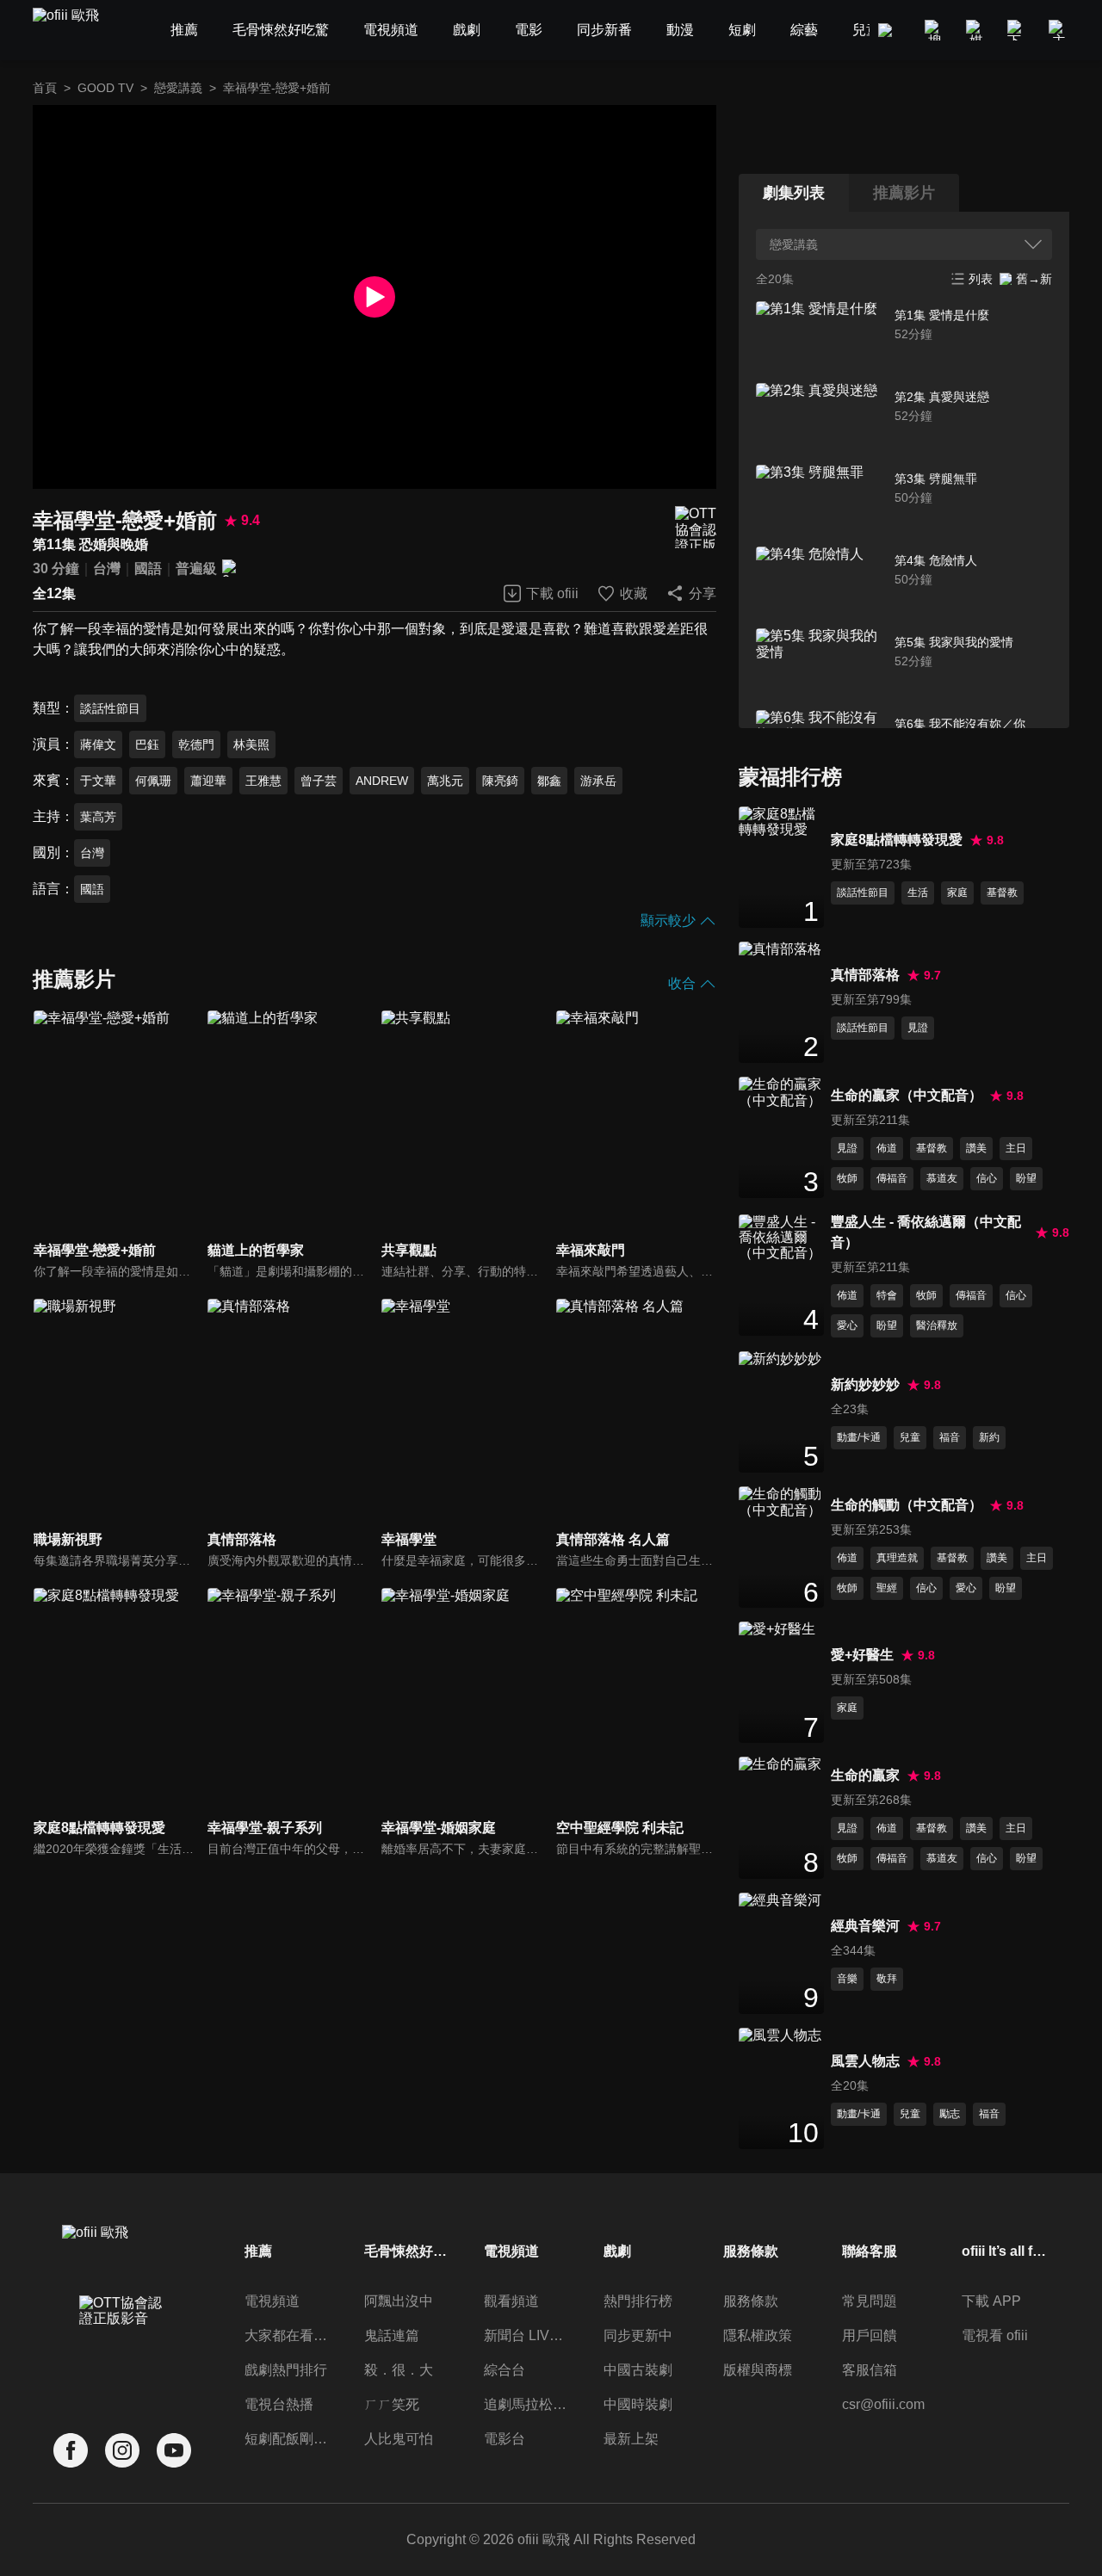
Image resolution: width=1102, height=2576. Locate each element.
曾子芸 (319, 781)
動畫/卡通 (859, 1437)
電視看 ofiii (995, 2335)
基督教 (1002, 893)
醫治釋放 (937, 1325)
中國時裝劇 (638, 2404)
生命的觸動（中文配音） (907, 1505)
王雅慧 (263, 781)
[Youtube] (174, 2451)
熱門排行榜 (638, 2301)
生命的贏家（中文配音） (907, 1095)
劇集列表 (794, 193)
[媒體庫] (976, 30)
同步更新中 (638, 2335)
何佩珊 (153, 781)
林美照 (251, 744)
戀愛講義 (178, 88)
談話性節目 (110, 708)
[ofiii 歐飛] (76, 31)
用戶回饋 (870, 2335)
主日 (1016, 1148)
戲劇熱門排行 (286, 2370)
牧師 (847, 1178)
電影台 (505, 2439)
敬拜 (887, 1979)
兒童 (910, 1437)
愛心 (847, 1325)
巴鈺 (147, 744)
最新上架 (631, 2439)
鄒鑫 (549, 781)
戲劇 (617, 2251)
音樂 (847, 1979)
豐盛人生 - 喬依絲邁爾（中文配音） (926, 1232)
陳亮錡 (500, 781)
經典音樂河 (865, 1926)
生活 (918, 893)
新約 (989, 1437)
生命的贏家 (865, 1775)
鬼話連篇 (392, 2335)
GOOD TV (105, 88)
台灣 (107, 568)
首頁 (45, 88)
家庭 (957, 893)
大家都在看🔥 (288, 2335)
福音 (950, 1437)
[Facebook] (71, 2451)
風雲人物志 (865, 2061)
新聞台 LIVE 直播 (527, 2335)
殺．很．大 (399, 2370)
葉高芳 (98, 817)
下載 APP (991, 2301)
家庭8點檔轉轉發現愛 (897, 840)
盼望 (1026, 1178)
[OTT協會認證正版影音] (696, 527)
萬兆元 (445, 781)
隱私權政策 (758, 2335)
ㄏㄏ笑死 (392, 2404)
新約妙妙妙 (865, 1384)
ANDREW (382, 781)
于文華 (98, 781)
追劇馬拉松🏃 (527, 2404)
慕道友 (942, 1178)
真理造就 (897, 1558)
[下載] (1018, 30)
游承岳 (598, 781)
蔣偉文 (98, 744)
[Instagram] (122, 2451)
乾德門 (196, 744)
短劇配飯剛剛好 (288, 2439)
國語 (148, 568)
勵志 (950, 2114)
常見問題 (870, 2301)
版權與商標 (758, 2370)
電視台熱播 (279, 2404)
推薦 (258, 2251)
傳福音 (892, 1178)
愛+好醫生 (862, 1655)
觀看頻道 (511, 2301)
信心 (987, 1178)
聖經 (887, 1588)
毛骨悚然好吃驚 (407, 2251)
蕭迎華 (208, 781)
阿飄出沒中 (399, 2301)
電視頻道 (272, 2301)
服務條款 (751, 2301)
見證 (918, 1028)
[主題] (1059, 30)
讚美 (976, 1148)
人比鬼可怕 (399, 2439)
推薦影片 (904, 193)
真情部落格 (865, 975)
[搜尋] (935, 30)
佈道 (887, 1148)
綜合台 (505, 2370)
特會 (887, 1295)
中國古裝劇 (638, 2370)
